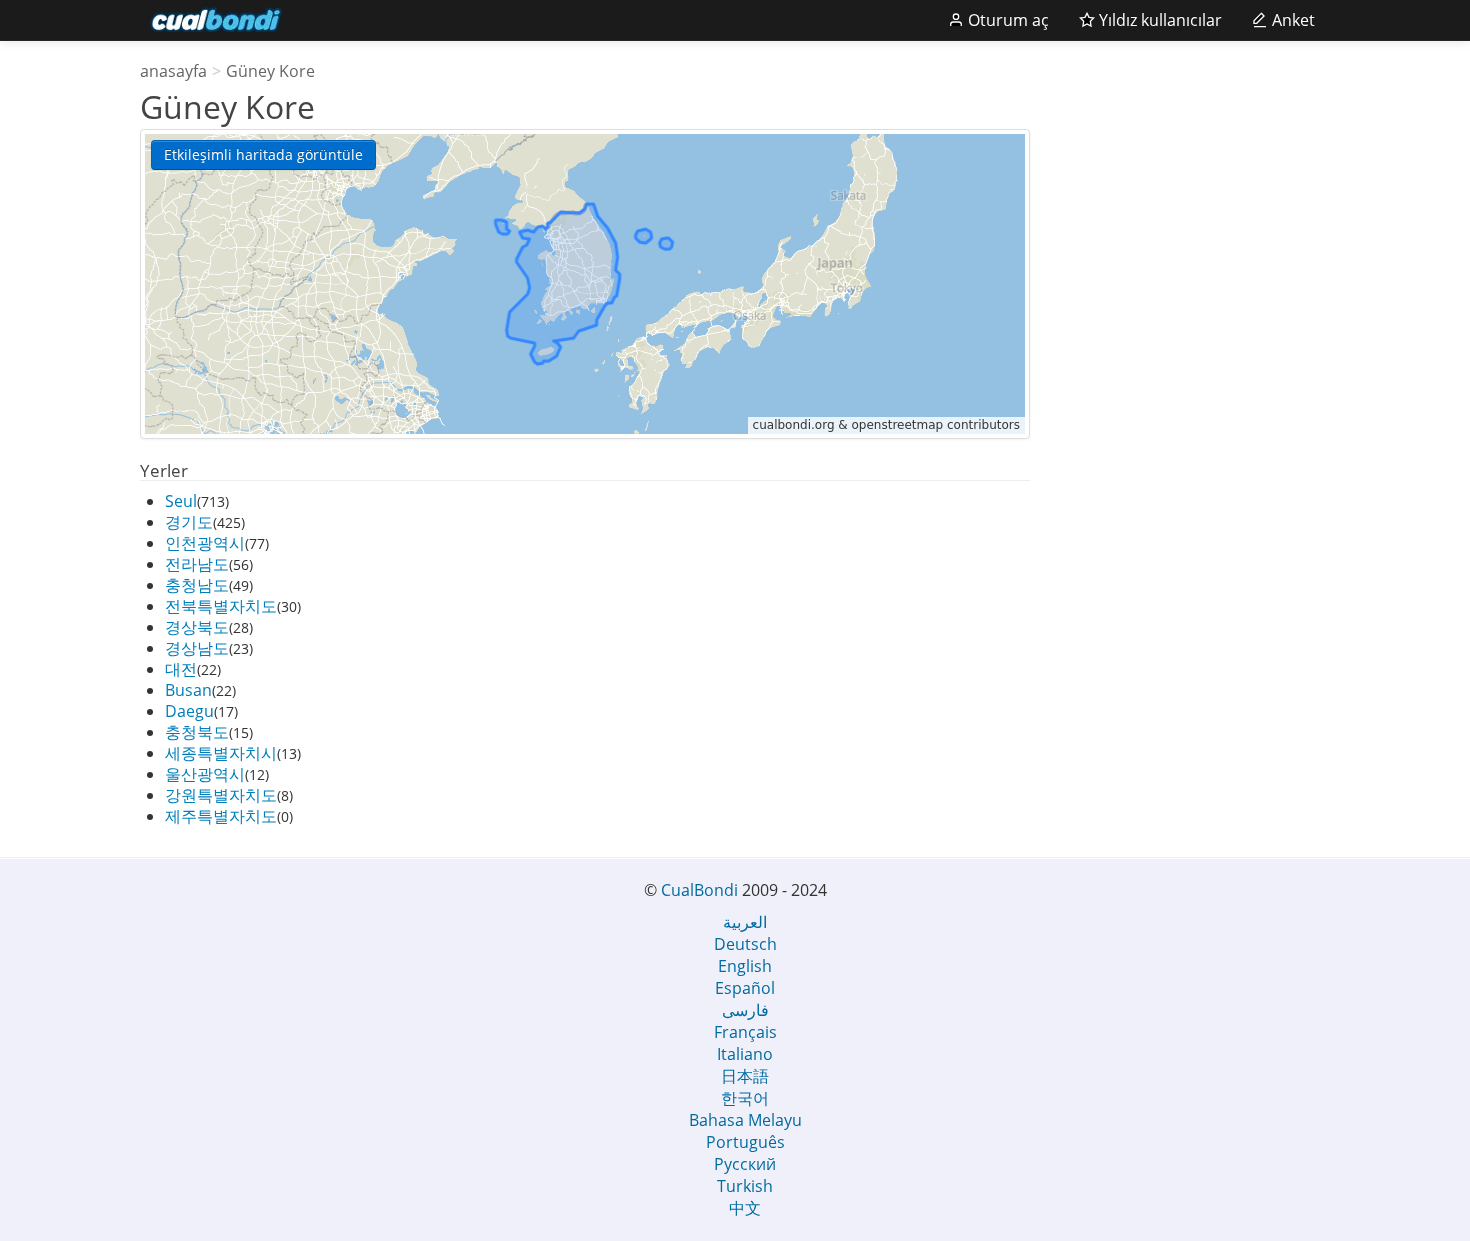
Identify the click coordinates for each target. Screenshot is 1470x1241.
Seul (181, 501)
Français (745, 1032)
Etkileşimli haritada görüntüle (263, 154)
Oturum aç (1006, 20)
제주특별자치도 (221, 816)
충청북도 (197, 732)
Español (745, 988)
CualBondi (699, 890)
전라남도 (197, 564)
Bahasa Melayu (745, 1120)
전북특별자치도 (221, 606)
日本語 (745, 1076)
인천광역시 (205, 543)
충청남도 (197, 585)
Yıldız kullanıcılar (1158, 20)
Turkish (745, 1186)
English (745, 966)
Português (745, 1142)
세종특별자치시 (221, 753)
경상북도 (197, 627)
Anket (1291, 20)
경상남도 (197, 648)
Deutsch (745, 944)
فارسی (745, 1010)
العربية (745, 922)
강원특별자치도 (221, 795)
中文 (745, 1208)
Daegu (189, 711)
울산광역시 (205, 774)
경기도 (189, 522)
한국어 (745, 1098)
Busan (188, 690)
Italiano (745, 1054)
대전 (181, 669)
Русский (745, 1164)
